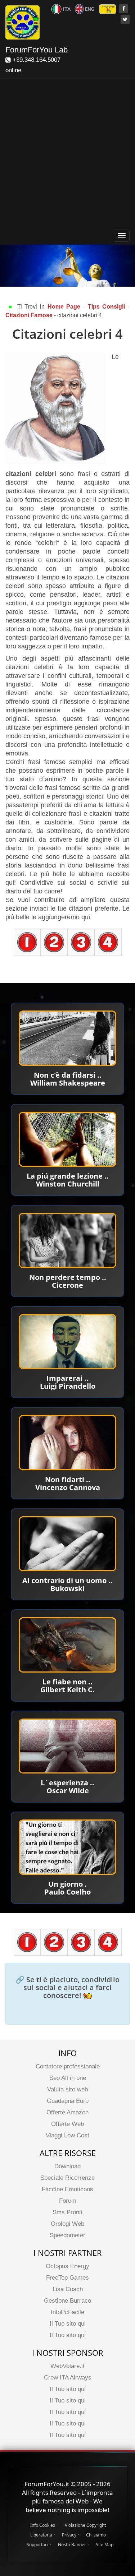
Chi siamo (96, 2535)
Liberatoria (41, 2535)
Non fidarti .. (68, 1479)
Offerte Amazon (67, 2112)
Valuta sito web (67, 2089)
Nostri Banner (72, 2545)
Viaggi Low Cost (67, 2135)
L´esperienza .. (67, 1783)
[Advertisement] (67, 156)
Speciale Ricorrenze (67, 2178)
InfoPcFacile (67, 2312)
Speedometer (67, 2235)
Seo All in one (68, 2078)
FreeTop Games (67, 2278)
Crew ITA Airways (68, 2378)
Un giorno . (67, 1884)
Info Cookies (43, 2525)
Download (67, 2166)
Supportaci (37, 2545)
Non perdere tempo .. (68, 1277)
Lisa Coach (68, 2289)
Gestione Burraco (67, 2301)
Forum (68, 2201)
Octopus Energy (67, 2266)
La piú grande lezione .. (68, 1176)
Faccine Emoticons (67, 2189)
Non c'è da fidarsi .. (68, 1075)
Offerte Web (67, 2124)
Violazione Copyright (85, 2525)
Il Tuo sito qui (68, 2324)
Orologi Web (67, 2224)
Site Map (105, 2545)
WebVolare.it (67, 2366)
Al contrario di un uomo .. (67, 1580)
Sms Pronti (67, 2212)
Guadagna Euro (68, 2101)
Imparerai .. (67, 1378)
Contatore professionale (68, 2066)
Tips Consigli (107, 307)
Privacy (69, 2535)
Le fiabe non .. (67, 1682)
